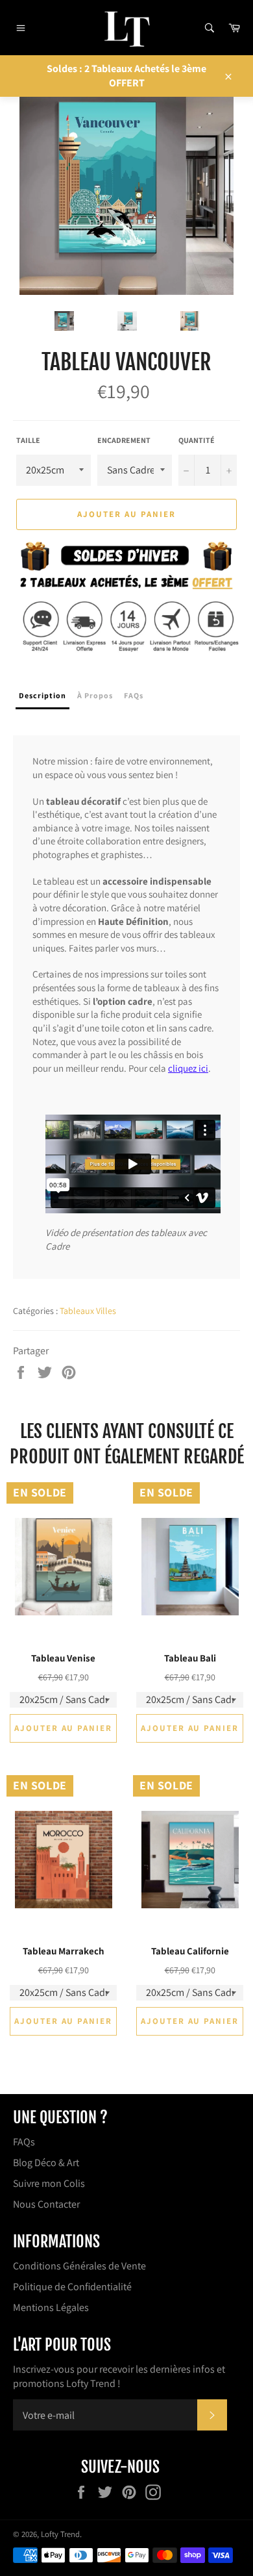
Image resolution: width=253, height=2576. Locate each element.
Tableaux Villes (88, 1311)
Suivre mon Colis (49, 2183)
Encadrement (124, 440)
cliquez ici (188, 1068)
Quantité (197, 440)
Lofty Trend (60, 2534)
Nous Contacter (46, 2204)
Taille (28, 440)
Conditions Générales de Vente (79, 2266)
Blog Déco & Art (46, 2163)
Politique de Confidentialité (72, 2287)
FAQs (24, 2142)
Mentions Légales (51, 2307)
